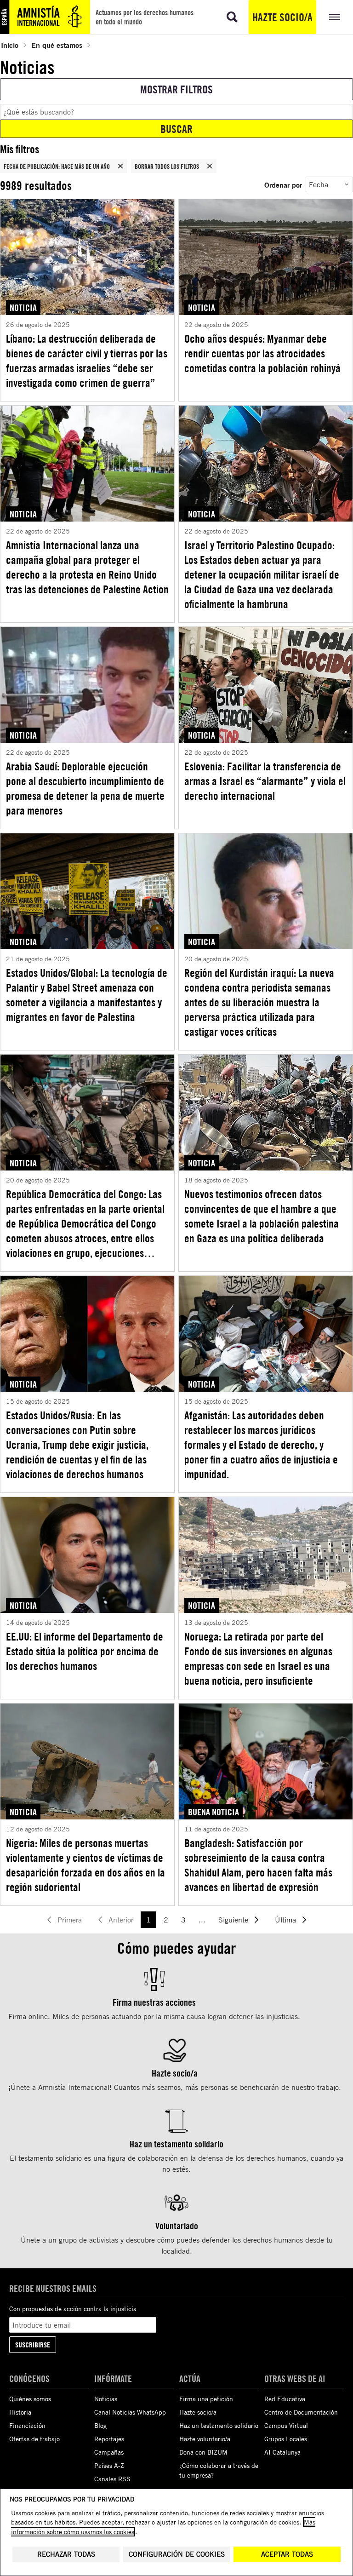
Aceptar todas (287, 2554)
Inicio (10, 45)
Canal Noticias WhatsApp (130, 2412)
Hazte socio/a (282, 17)
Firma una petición (206, 2399)
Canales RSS (112, 2479)
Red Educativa (285, 2399)
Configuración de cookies (177, 2554)
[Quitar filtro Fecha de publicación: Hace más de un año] (120, 166)
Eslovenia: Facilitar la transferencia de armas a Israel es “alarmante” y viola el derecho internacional (265, 781)
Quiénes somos (30, 2399)
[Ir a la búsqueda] (232, 17)
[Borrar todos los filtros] (210, 166)
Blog (100, 2425)
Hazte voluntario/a (205, 2439)
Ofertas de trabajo (34, 2439)
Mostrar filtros (176, 89)
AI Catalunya (282, 2452)
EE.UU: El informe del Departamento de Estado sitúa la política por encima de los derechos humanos (85, 1651)
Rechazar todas (66, 2554)
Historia (20, 2412)
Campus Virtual (286, 2425)
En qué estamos (57, 45)
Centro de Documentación (301, 2412)
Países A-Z (109, 2465)
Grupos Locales (286, 2439)
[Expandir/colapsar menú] (335, 17)
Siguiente (233, 1920)
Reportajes (109, 2439)
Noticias (106, 2399)
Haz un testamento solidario (219, 2425)
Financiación (27, 2425)
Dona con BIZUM (203, 2452)
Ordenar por (283, 185)
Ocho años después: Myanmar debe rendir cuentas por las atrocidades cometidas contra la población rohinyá (262, 353)
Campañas (109, 2452)
